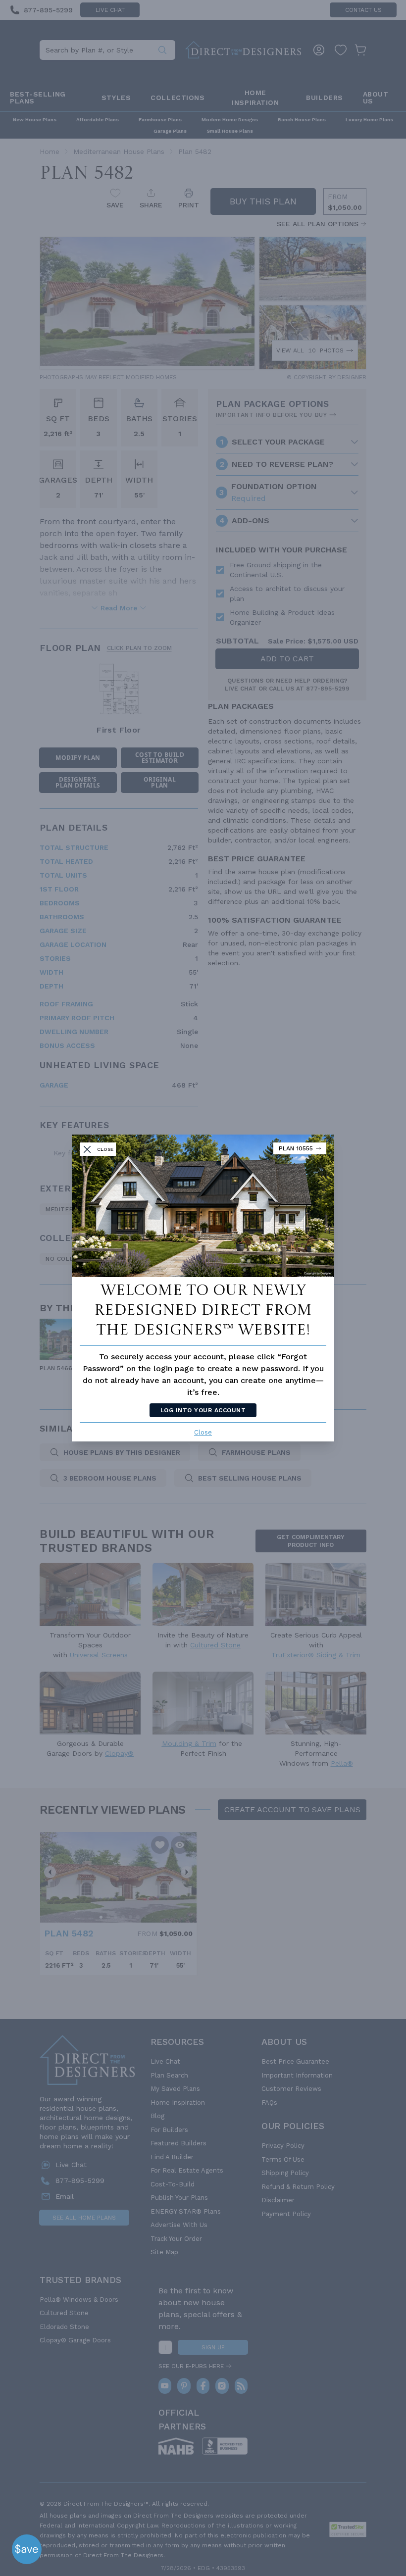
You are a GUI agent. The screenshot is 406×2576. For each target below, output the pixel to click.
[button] (27, 2549)
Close (203, 1432)
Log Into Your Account (203, 1410)
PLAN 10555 (296, 1148)
